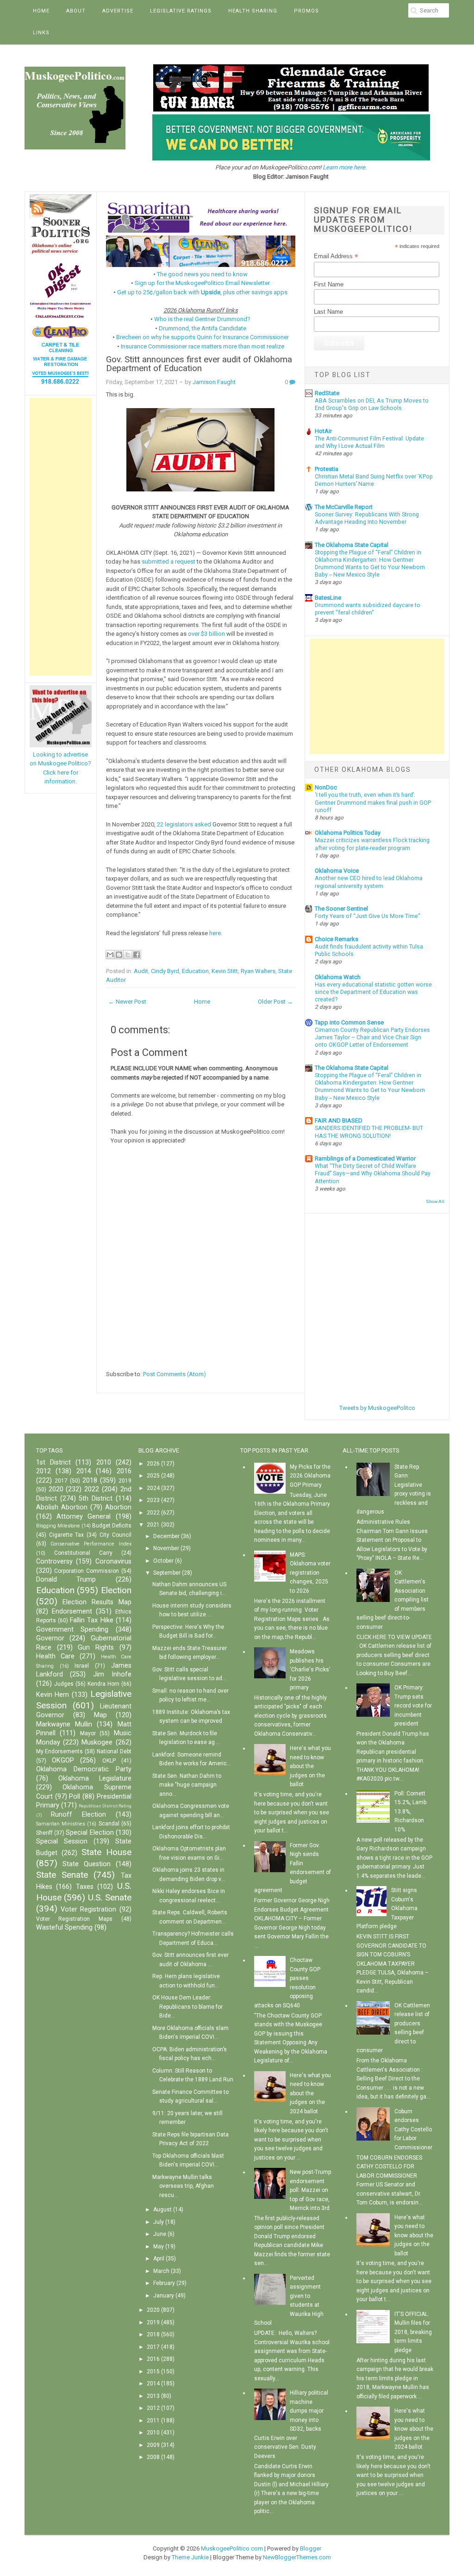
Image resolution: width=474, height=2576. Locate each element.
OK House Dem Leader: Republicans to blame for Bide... (187, 2007)
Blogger (311, 2548)
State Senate (62, 1875)
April (159, 2259)
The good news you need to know (202, 274)
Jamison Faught (214, 382)
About (76, 11)
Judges (64, 1684)
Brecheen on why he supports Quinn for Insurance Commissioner (203, 337)
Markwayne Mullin (64, 1724)
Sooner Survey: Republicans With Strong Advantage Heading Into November (367, 518)
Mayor (88, 1733)
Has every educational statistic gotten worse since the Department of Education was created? (373, 992)
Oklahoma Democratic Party (84, 1769)
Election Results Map (97, 1602)
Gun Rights (96, 1648)
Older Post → (275, 1002)
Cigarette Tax (67, 1535)
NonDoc (326, 787)
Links (41, 33)
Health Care (55, 1656)
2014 (84, 1471)
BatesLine (328, 598)
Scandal (109, 1824)
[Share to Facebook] (137, 955)
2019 (125, 1481)
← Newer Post (127, 1002)
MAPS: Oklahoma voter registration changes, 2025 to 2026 (310, 1573)
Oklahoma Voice (337, 871)
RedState (327, 393)
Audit (141, 971)
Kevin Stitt (225, 971)
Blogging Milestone (58, 1526)
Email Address (336, 256)
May (159, 2247)
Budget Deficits (112, 1526)
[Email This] (110, 955)
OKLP (109, 1761)
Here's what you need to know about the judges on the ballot (310, 1766)
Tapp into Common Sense (349, 1022)
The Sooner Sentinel (341, 909)
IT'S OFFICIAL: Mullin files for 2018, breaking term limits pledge (413, 2332)
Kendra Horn (103, 1684)
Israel (82, 1666)
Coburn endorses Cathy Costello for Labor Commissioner (413, 2129)
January (164, 2296)
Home (41, 11)
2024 (153, 1488)
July (159, 2222)
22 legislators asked (184, 824)
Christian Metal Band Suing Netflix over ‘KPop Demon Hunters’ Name (374, 480)
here (215, 933)
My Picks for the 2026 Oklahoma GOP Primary (310, 1476)
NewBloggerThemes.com (297, 2557)
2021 (153, 1525)
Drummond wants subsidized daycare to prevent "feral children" (368, 609)
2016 (124, 1471)
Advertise (118, 11)
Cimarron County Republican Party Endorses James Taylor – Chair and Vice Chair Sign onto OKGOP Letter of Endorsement (372, 1037)
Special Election (90, 1833)
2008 (153, 2457)
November (166, 1548)
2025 (153, 1476)
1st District (53, 1462)
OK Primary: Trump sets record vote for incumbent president (413, 1706)
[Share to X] (128, 955)
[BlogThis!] (119, 955)
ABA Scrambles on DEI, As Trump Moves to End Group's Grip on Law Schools (372, 404)
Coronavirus (113, 1561)
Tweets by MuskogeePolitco (377, 1408)
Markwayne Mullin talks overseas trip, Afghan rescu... (183, 2186)
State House (106, 1852)
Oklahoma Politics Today (348, 833)
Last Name (328, 312)
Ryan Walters (258, 971)
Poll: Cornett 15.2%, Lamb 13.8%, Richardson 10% (410, 1812)
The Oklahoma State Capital (352, 545)
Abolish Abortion (62, 1507)
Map (100, 1715)
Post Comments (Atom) (175, 1374)
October (163, 1561)
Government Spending (72, 1629)
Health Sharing (253, 11)
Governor (50, 1638)
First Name (329, 284)
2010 (104, 1462)
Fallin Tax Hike (91, 1620)
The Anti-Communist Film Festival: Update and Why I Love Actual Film (369, 442)
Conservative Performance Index (91, 1544)
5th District (96, 1499)
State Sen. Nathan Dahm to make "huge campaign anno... (187, 1785)
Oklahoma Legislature (95, 1778)
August (162, 2210)
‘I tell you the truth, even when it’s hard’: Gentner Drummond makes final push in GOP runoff (373, 802)
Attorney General (84, 1517)
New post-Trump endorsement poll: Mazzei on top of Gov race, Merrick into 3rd (310, 2190)
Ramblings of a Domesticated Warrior (365, 1158)
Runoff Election (78, 1815)
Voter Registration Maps (74, 1919)
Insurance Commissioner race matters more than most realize (203, 346)
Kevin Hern (53, 1695)
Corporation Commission (87, 1571)
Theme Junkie (190, 2557)
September (167, 1573)
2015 (153, 2371)
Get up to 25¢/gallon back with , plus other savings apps (202, 292)
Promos (306, 11)
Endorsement (72, 1611)
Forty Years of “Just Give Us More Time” (367, 916)
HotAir (323, 431)
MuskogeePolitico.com (232, 2548)
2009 (153, 2445)
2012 (44, 1471)
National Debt (114, 1751)
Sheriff (44, 1833)
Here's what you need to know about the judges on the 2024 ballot (310, 2093)
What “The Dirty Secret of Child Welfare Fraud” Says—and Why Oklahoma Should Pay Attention (373, 1173)
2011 (153, 2421)
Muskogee (97, 1742)
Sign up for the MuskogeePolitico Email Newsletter (202, 283)
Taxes (85, 1887)
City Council (115, 1535)
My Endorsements (60, 1751)
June (160, 2234)
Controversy (54, 1561)
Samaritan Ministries (61, 1824)
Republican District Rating (105, 1806)
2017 (61, 1481)
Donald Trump (66, 1580)
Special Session (62, 1841)
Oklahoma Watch (338, 977)
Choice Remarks (337, 939)
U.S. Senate (110, 1897)
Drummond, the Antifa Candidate (203, 328)
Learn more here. (345, 167)
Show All (435, 1201)
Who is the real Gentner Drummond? (202, 319)
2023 (153, 1500)
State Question (87, 1864)
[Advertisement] (61, 537)
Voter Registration (88, 1909)
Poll (75, 1797)
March (161, 2271)
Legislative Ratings (181, 11)
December (166, 1536)
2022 (92, 1489)
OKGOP (63, 1760)
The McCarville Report (344, 507)
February (164, 2283)
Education (195, 971)
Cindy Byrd (165, 971)
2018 (90, 1480)
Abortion (118, 1507)
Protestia (327, 469)
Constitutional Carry (83, 1553)
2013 (153, 2396)
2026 (153, 1464)
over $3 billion (206, 634)
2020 (56, 1489)
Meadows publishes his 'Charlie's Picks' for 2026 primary (310, 1670)
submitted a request (168, 562)
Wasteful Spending (64, 1927)
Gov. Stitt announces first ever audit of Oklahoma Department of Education (199, 364)
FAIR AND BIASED (339, 1120)
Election (116, 1590)
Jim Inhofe (112, 1674)
